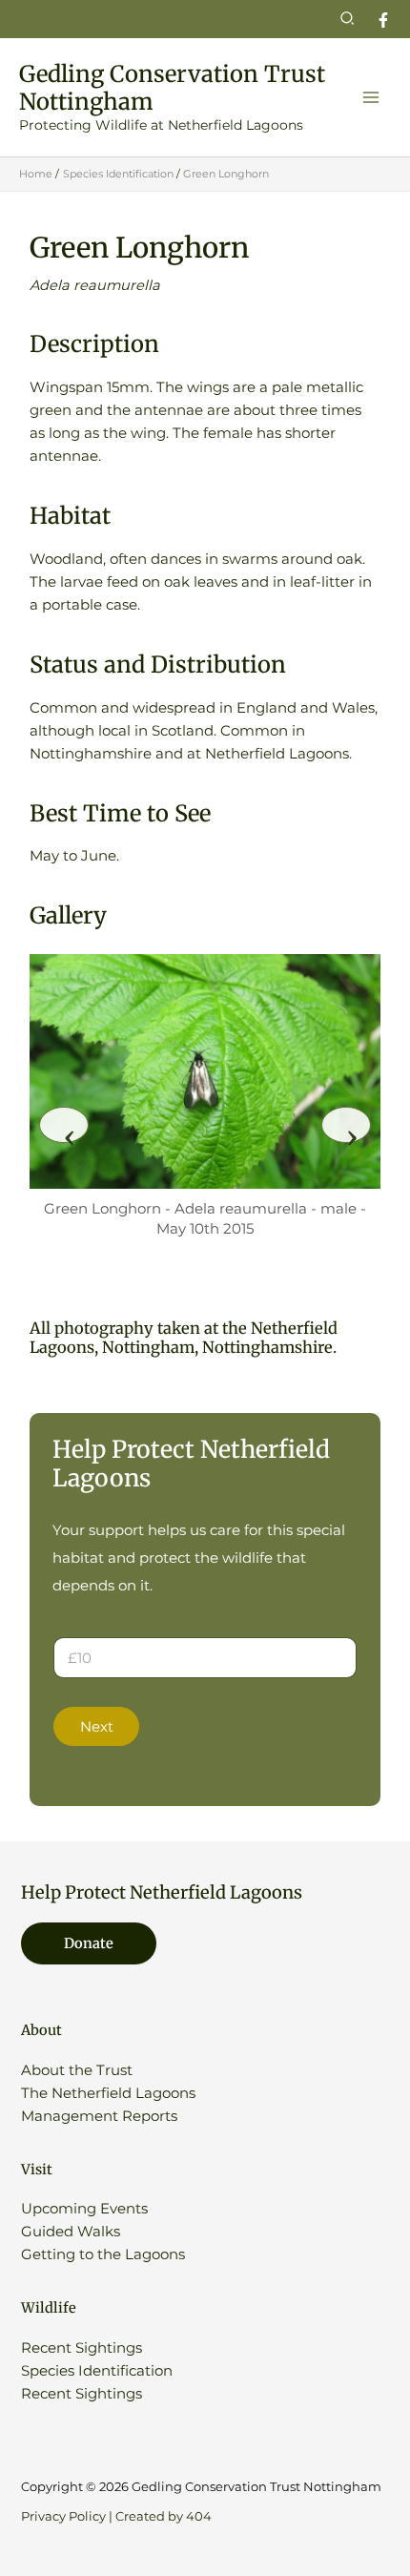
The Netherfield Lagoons (108, 2093)
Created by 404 (164, 2516)
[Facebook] (383, 20)
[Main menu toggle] (371, 97)
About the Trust (77, 2070)
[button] (348, 19)
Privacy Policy (63, 2516)
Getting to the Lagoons (103, 2254)
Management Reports (99, 2116)
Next (97, 1727)
